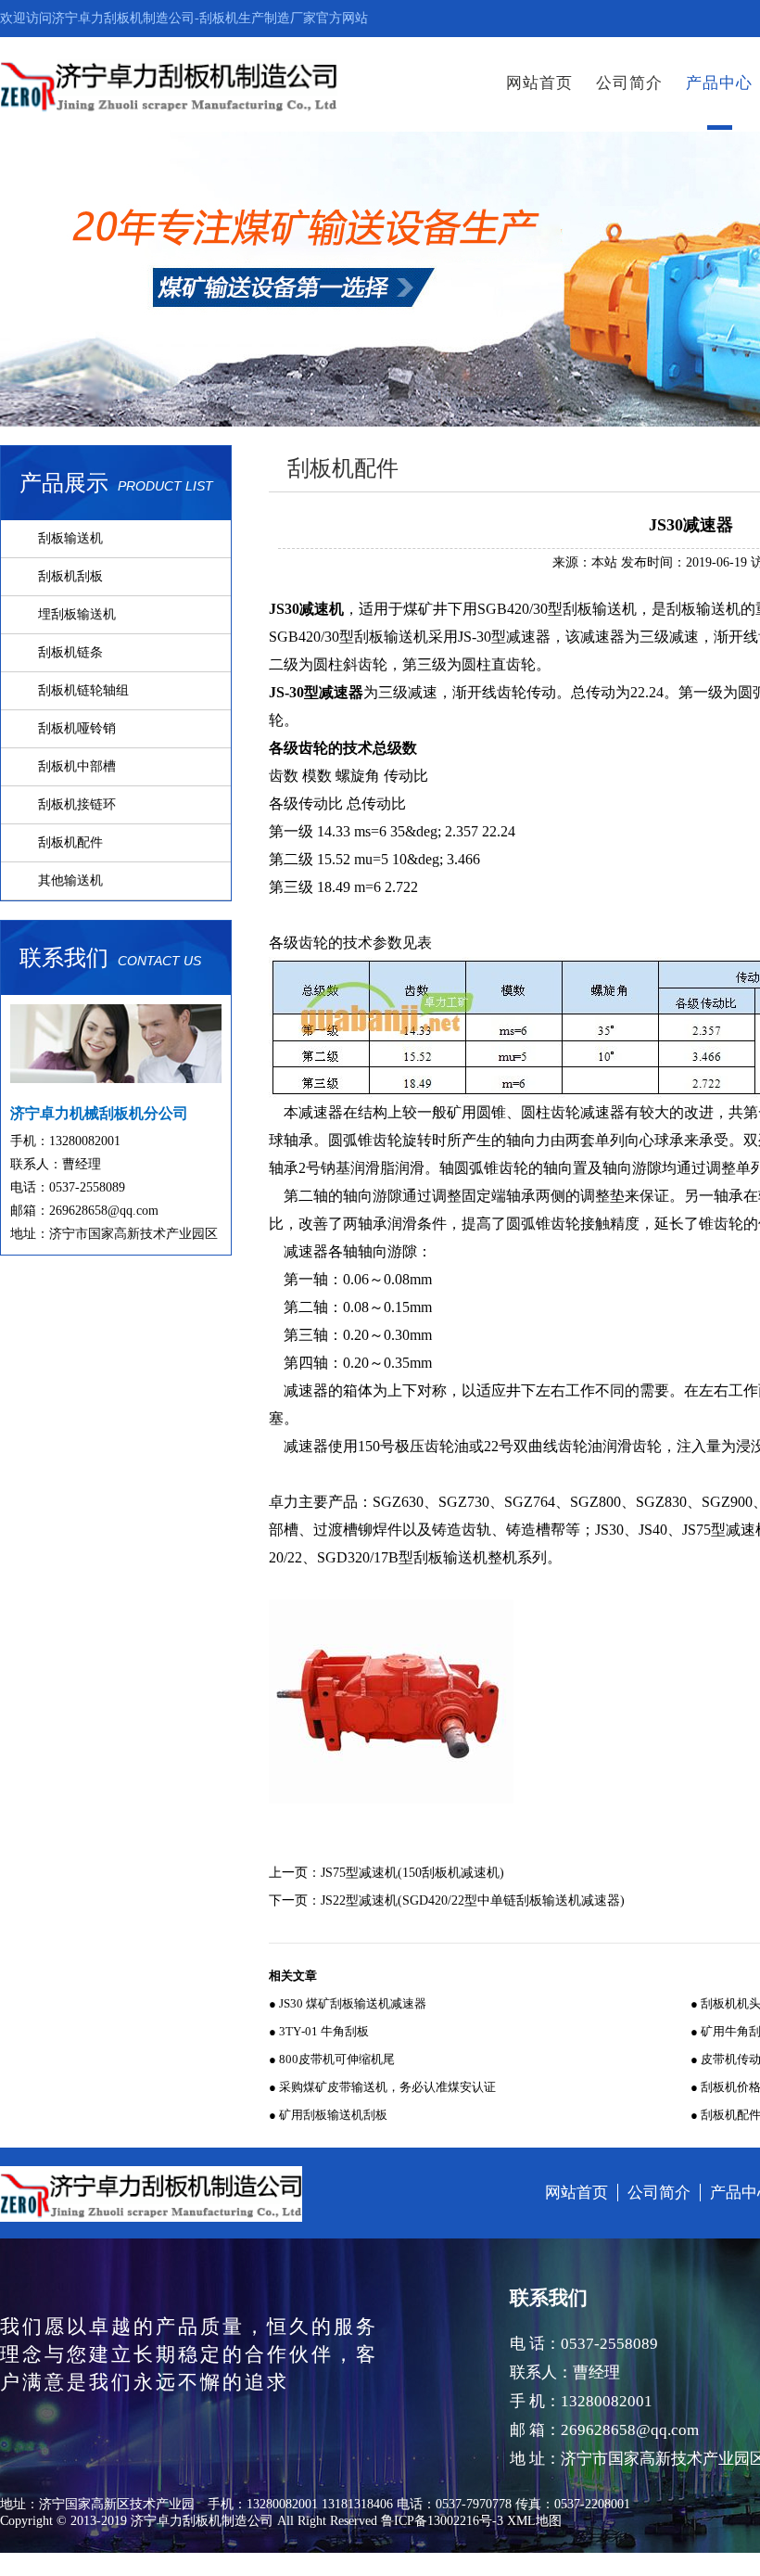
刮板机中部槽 (77, 766)
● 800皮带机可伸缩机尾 (332, 2059)
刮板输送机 (70, 538)
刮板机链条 (70, 652)
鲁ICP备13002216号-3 (442, 2521)
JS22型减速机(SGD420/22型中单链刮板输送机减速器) (473, 1900)
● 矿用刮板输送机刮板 (328, 2115)
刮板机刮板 (70, 576)
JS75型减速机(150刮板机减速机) (412, 1873)
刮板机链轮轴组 (83, 690)
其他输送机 (70, 880)
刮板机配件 (70, 842)
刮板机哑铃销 (77, 728)
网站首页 (539, 83)
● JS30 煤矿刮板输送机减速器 (348, 2003)
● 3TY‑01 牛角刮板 (319, 2031)
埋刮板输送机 (77, 614)
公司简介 (629, 83)
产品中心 (719, 83)
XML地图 (534, 2521)
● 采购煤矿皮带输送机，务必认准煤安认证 (382, 2087)
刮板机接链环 (77, 804)
